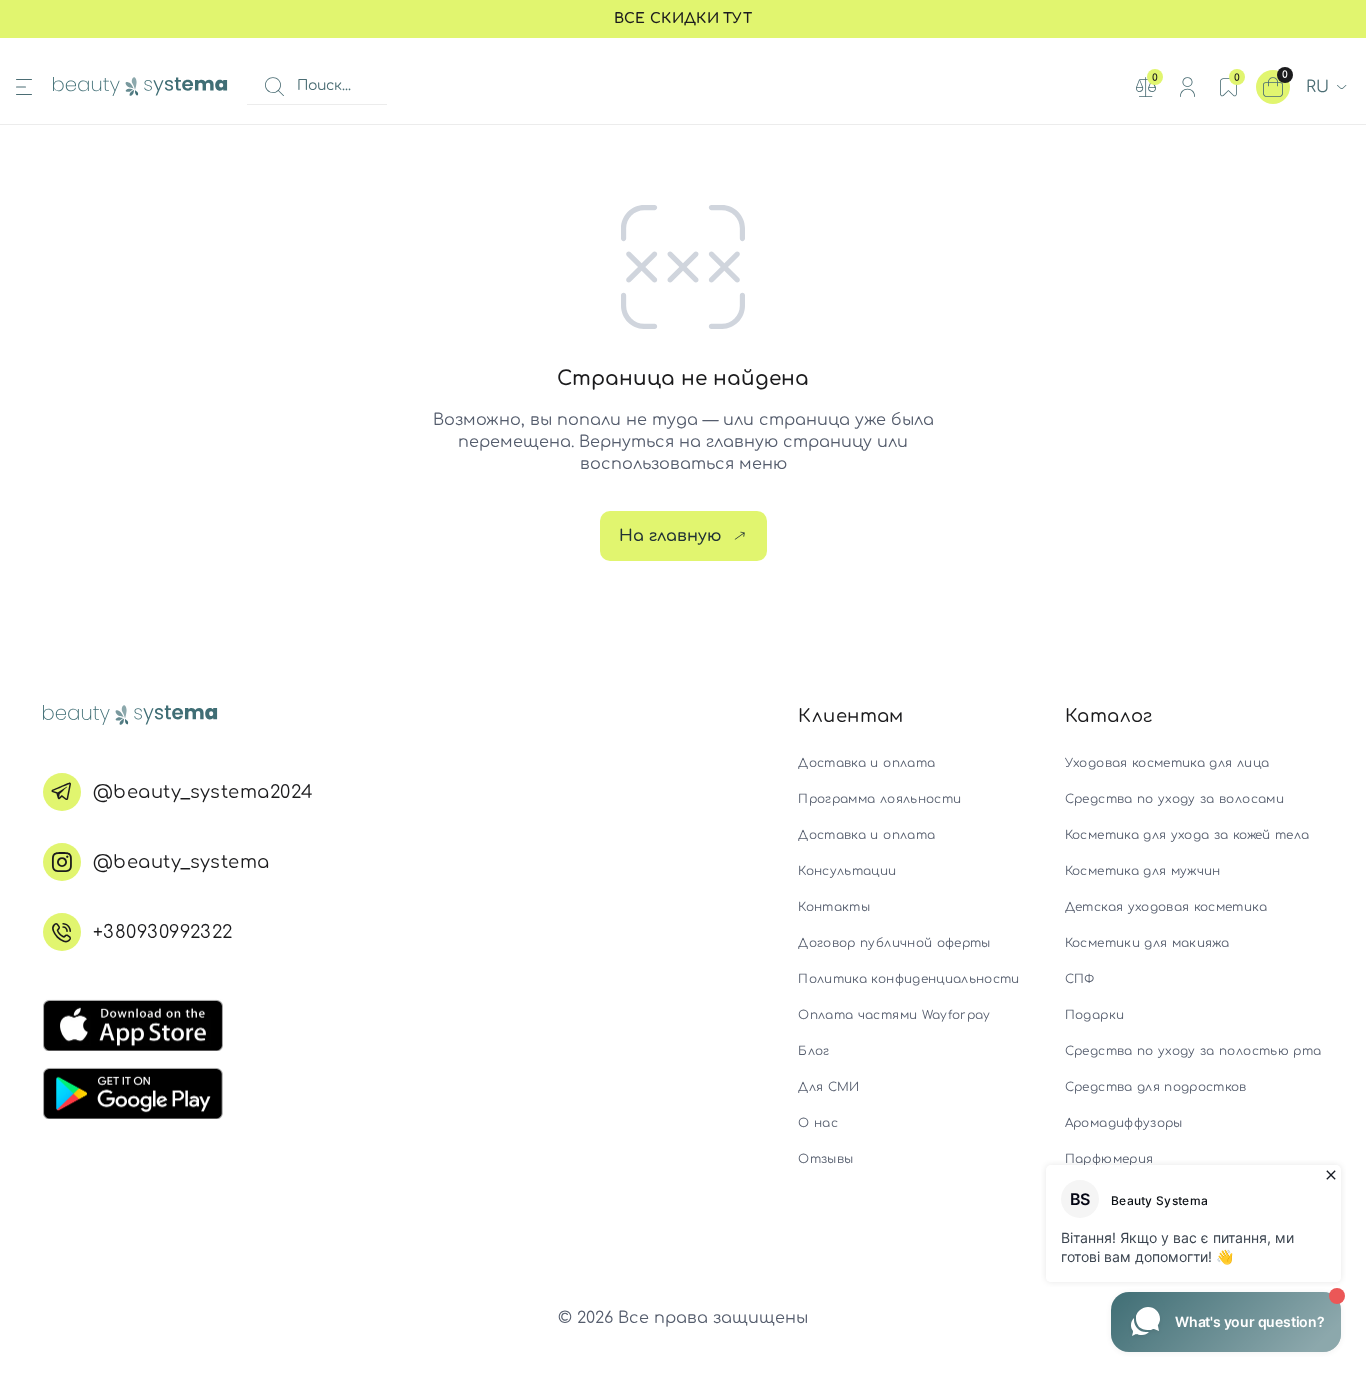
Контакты (834, 907)
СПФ (1080, 979)
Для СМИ (828, 1087)
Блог (813, 1051)
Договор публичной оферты (894, 943)
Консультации (847, 871)
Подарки (1094, 1015)
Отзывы (825, 1159)
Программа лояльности (879, 799)
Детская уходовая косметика (1166, 907)
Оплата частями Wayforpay (894, 1015)
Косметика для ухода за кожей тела (1187, 835)
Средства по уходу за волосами (1174, 799)
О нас (818, 1123)
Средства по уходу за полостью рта (1193, 1051)
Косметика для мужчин (1143, 871)
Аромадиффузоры (1124, 1123)
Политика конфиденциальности (908, 979)
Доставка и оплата (866, 763)
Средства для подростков (1156, 1087)
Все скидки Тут (683, 18)
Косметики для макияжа (1147, 943)
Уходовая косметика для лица (1167, 763)
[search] (274, 87)
